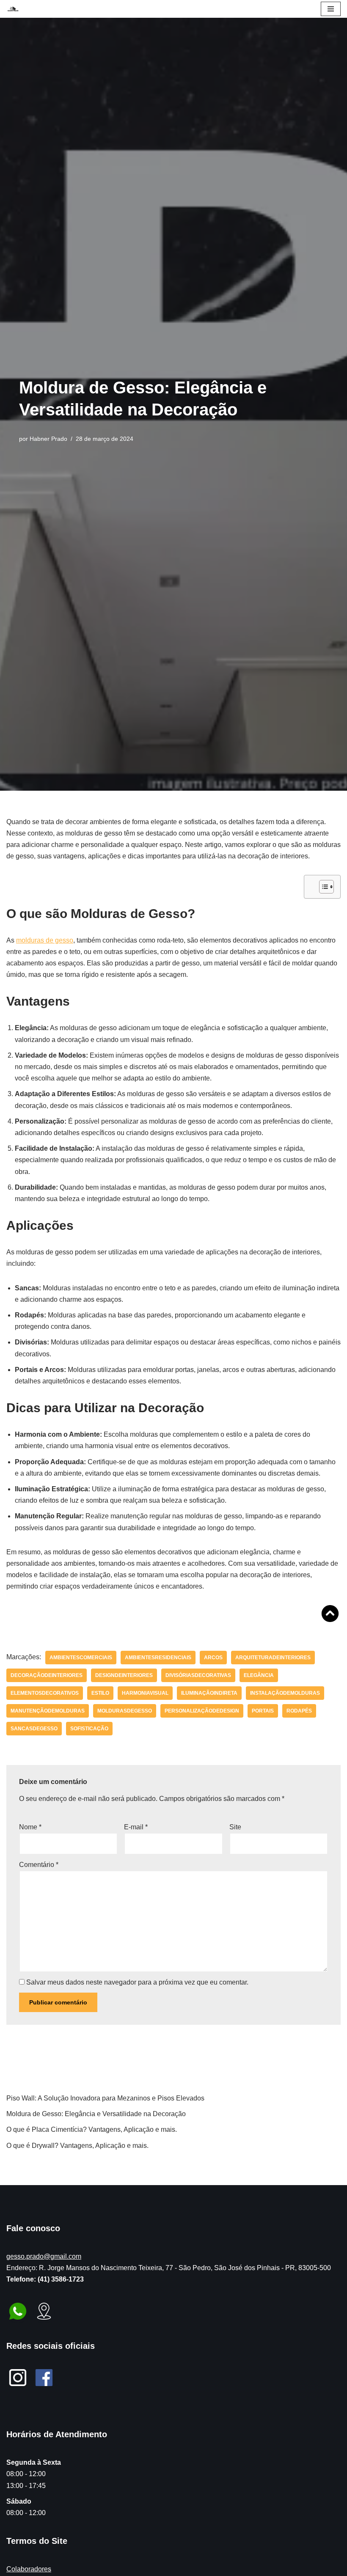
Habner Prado (48, 439)
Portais (263, 1711)
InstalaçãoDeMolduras (285, 1693)
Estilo (100, 1693)
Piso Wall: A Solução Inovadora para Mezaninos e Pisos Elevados (105, 2098)
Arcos (213, 1658)
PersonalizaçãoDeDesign (202, 1711)
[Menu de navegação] (331, 9)
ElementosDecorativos (45, 1693)
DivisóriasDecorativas (198, 1675)
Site (235, 1827)
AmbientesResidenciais (158, 1658)
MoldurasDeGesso (125, 1711)
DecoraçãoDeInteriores (47, 1675)
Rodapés (299, 1711)
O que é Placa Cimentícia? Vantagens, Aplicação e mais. (92, 2129)
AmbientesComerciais (81, 1658)
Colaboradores (29, 2569)
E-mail (136, 1827)
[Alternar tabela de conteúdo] (322, 887)
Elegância (259, 1675)
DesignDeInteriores (124, 1675)
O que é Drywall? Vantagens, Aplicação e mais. (77, 2146)
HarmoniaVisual (145, 1693)
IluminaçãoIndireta (209, 1693)
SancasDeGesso (34, 1729)
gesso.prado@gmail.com (44, 2256)
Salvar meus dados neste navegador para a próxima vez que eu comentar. (137, 1982)
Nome (30, 1827)
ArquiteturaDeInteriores (273, 1658)
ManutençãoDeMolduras (48, 1711)
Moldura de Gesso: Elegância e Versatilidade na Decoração (96, 2114)
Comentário (39, 1865)
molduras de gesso (45, 940)
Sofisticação (89, 1729)
